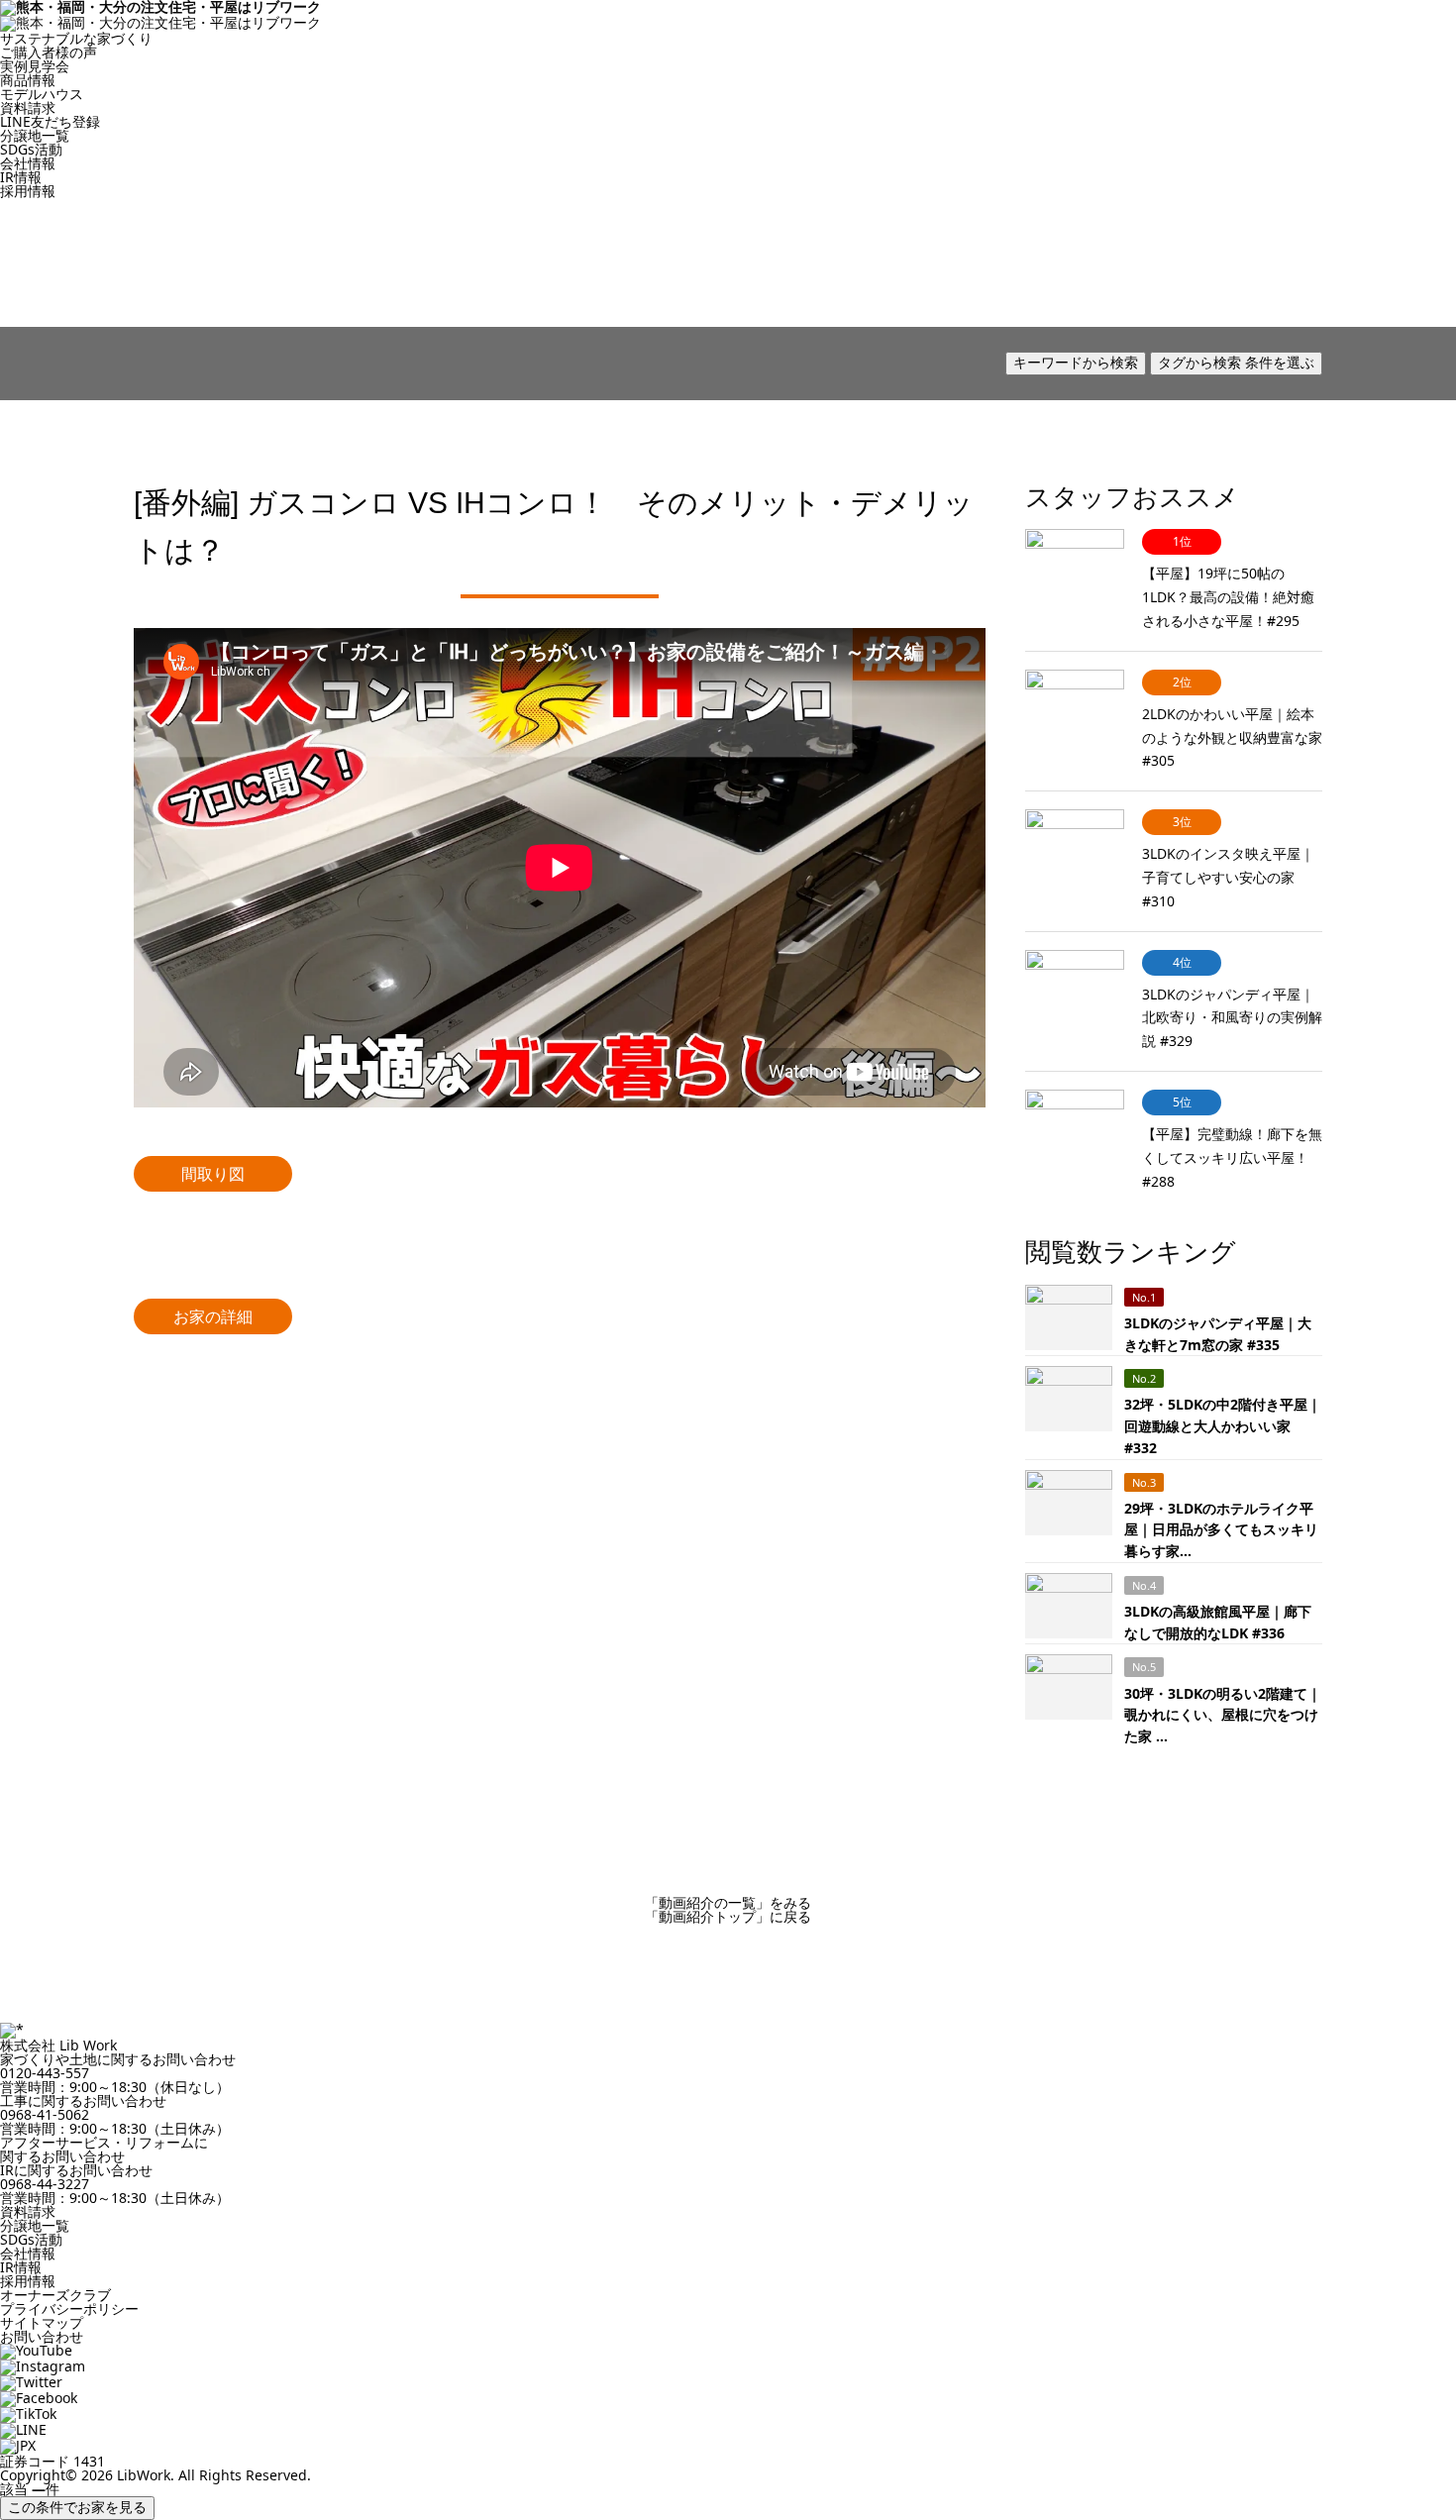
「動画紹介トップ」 (728, 1916)
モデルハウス (42, 94)
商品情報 (28, 80)
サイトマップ (42, 2322)
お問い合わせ (42, 2336)
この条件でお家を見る (77, 2507)
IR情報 (21, 177)
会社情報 (28, 163)
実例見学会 (35, 66)
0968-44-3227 (45, 2184)
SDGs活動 (31, 149)
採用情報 (28, 191)
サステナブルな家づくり (76, 38)
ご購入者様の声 (49, 52)
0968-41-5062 (45, 2114)
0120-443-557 (45, 2073)
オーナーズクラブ (55, 2295)
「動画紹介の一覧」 (728, 1902)
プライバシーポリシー (69, 2309)
